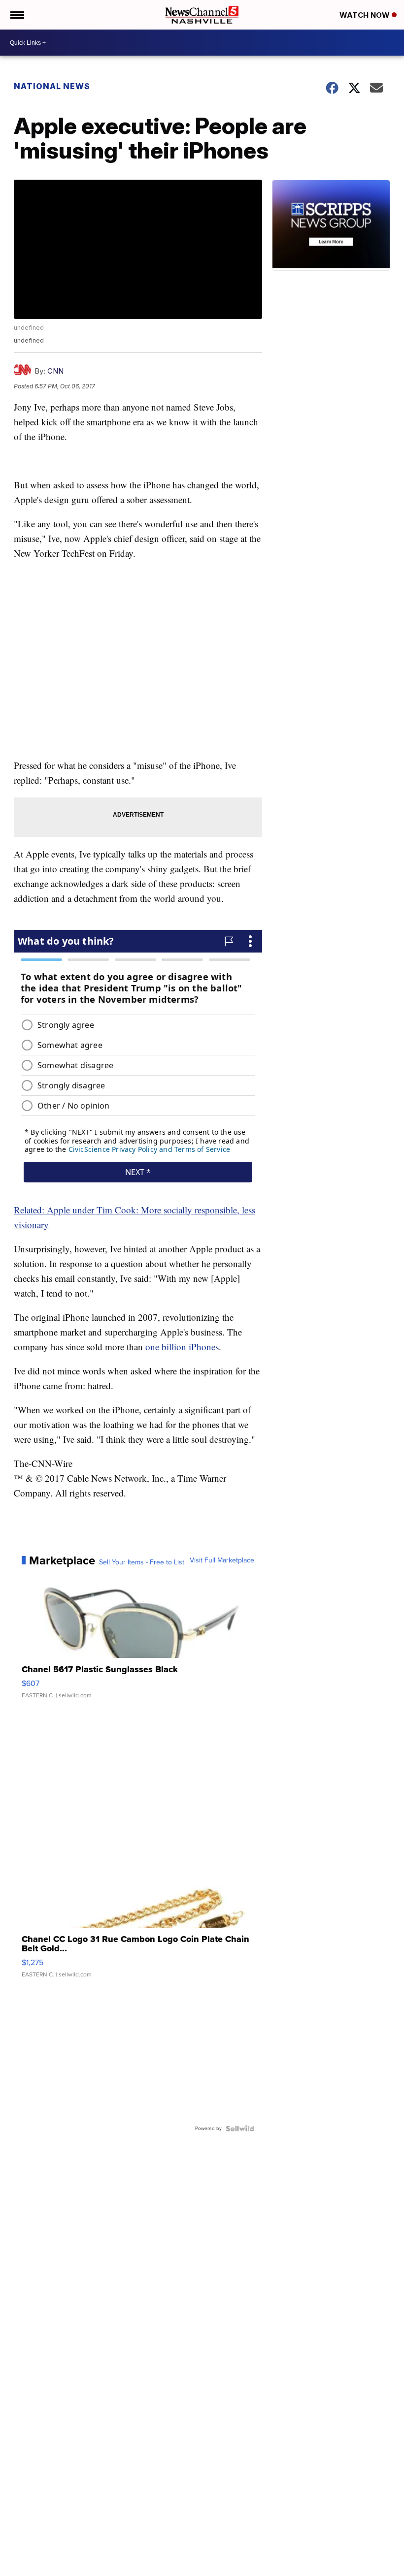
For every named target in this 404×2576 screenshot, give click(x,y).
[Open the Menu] (17, 15)
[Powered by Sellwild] (240, 2129)
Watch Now (366, 15)
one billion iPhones (182, 1347)
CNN (55, 371)
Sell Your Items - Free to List (142, 1562)
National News (52, 86)
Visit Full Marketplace (222, 1560)
